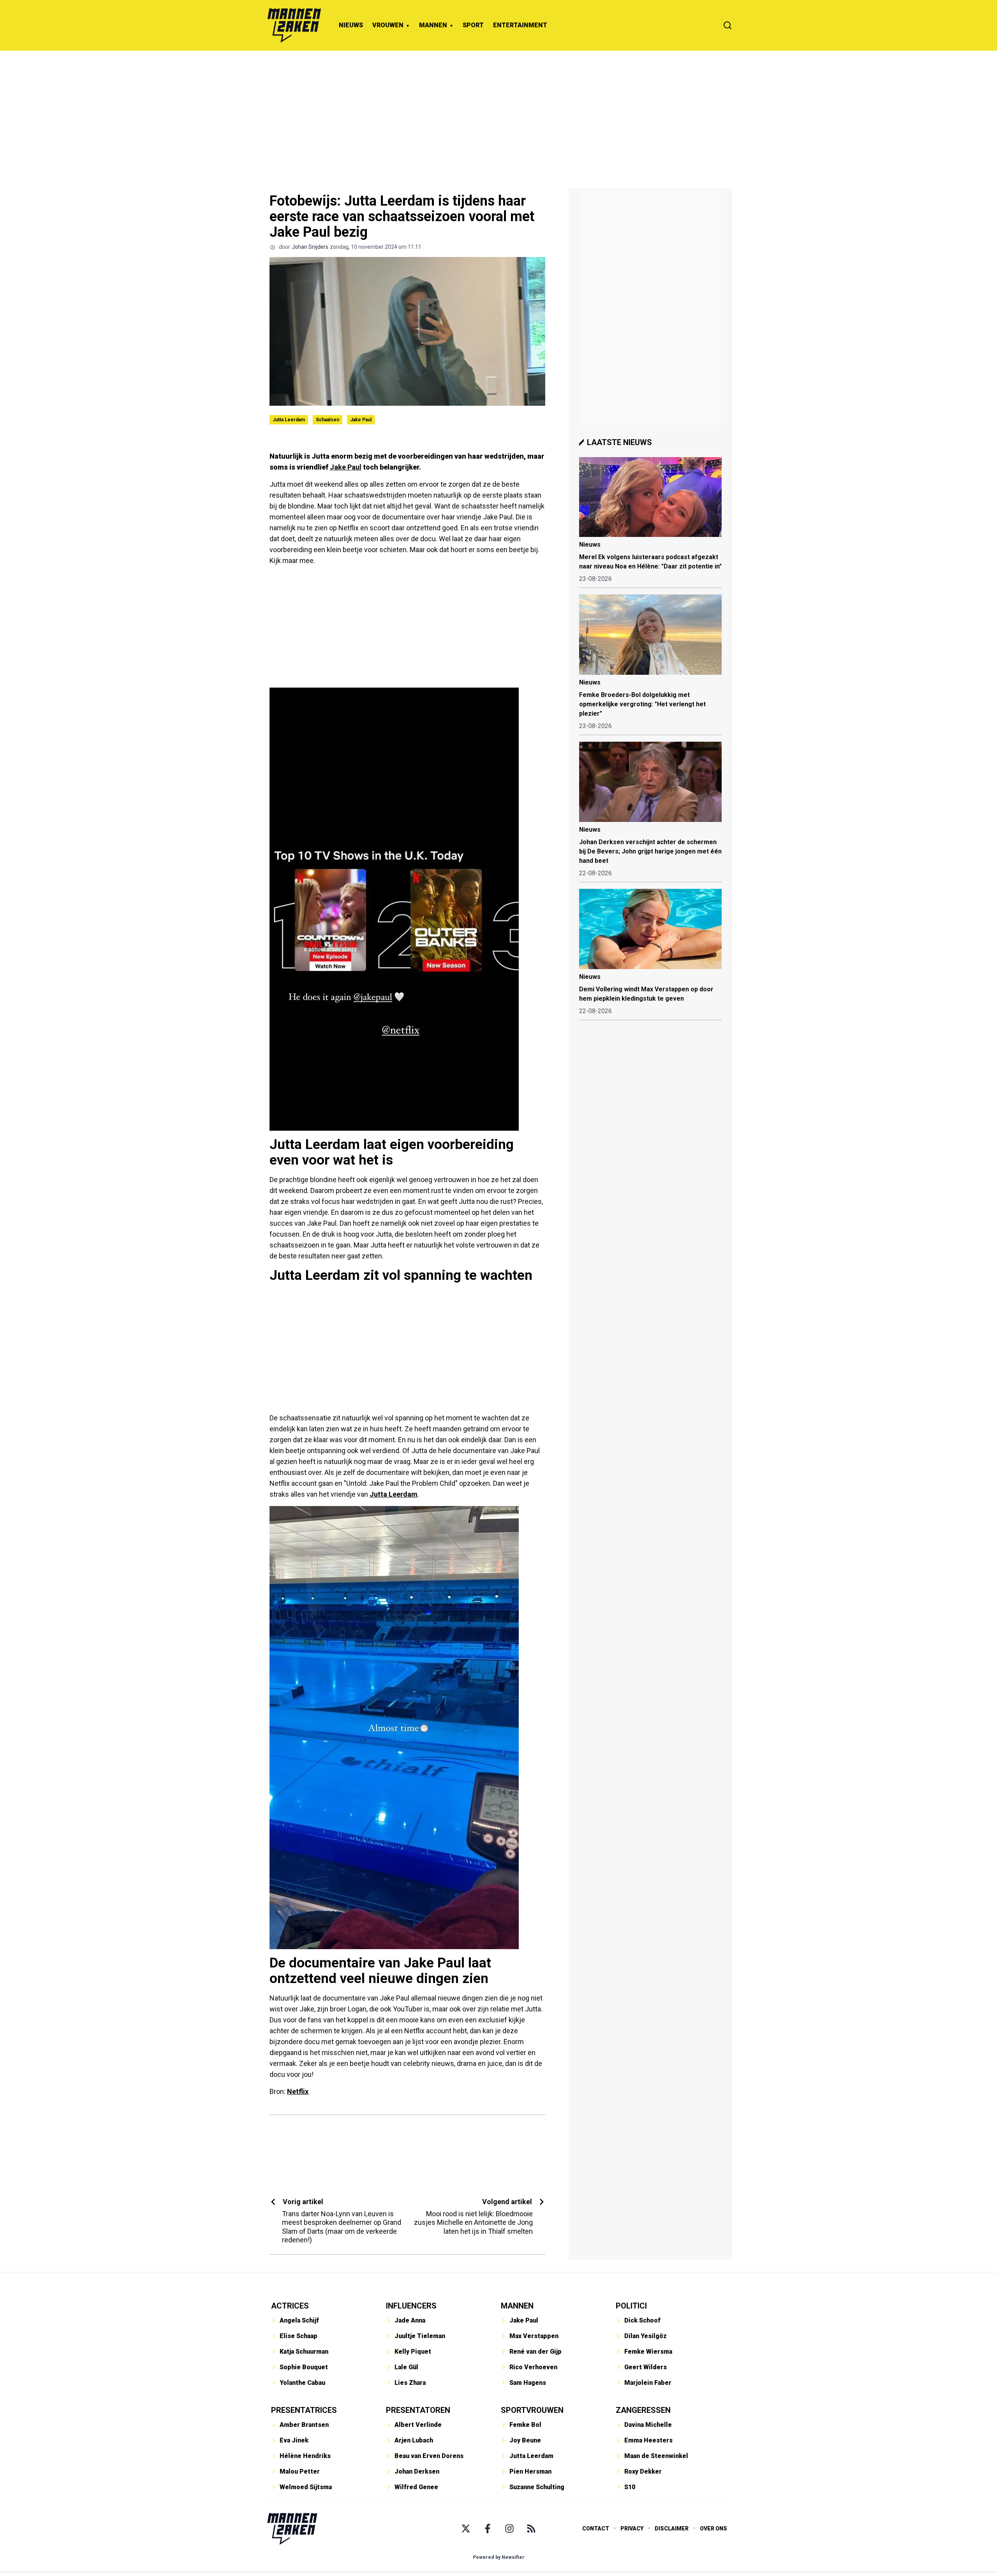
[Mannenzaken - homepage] (294, 25)
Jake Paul (361, 420)
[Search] (727, 25)
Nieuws (590, 545)
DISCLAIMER (672, 2528)
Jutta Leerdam (289, 420)
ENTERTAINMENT (520, 25)
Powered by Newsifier (499, 2557)
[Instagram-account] (509, 2528)
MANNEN (433, 25)
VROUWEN (388, 25)
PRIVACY (632, 2528)
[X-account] (466, 2528)
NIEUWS (351, 25)
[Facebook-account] (488, 2528)
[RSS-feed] (531, 2528)
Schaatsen (328, 420)
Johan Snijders (310, 247)
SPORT (473, 25)
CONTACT (596, 2528)
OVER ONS (713, 2528)
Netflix (298, 2091)
